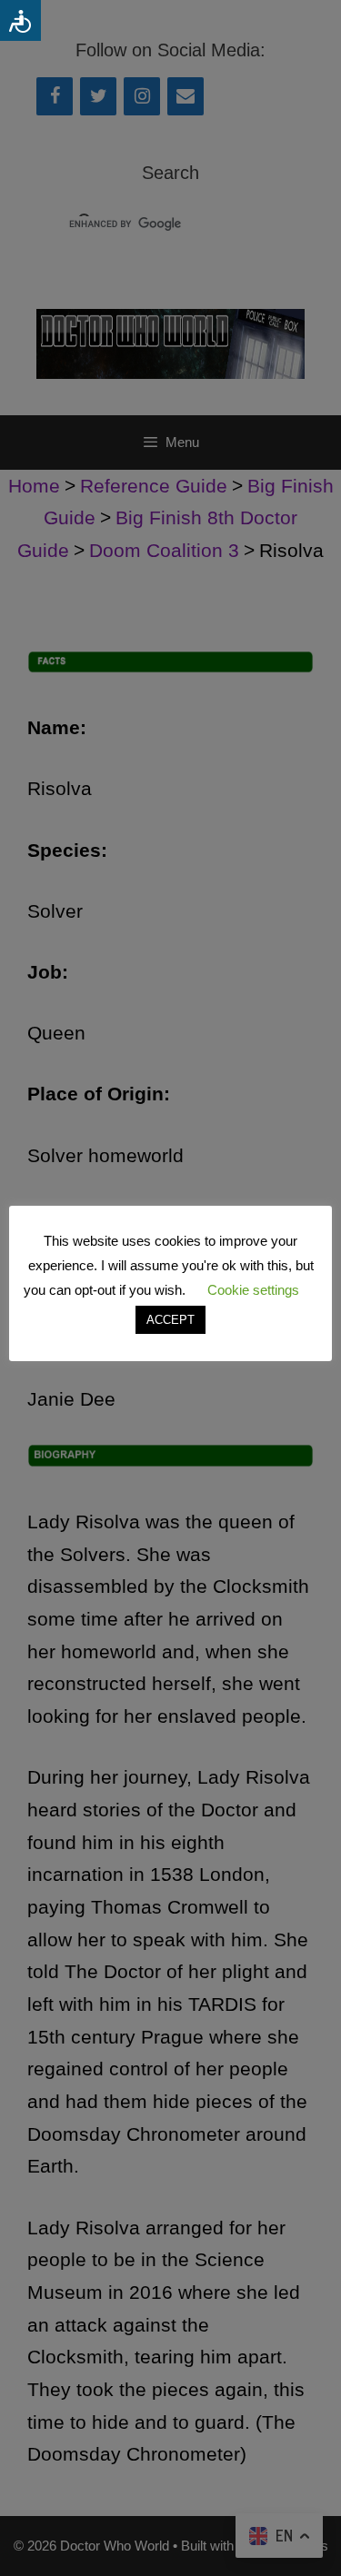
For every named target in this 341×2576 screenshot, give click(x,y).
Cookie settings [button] (253, 1290)
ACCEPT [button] (170, 1320)
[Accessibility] (20, 20)
